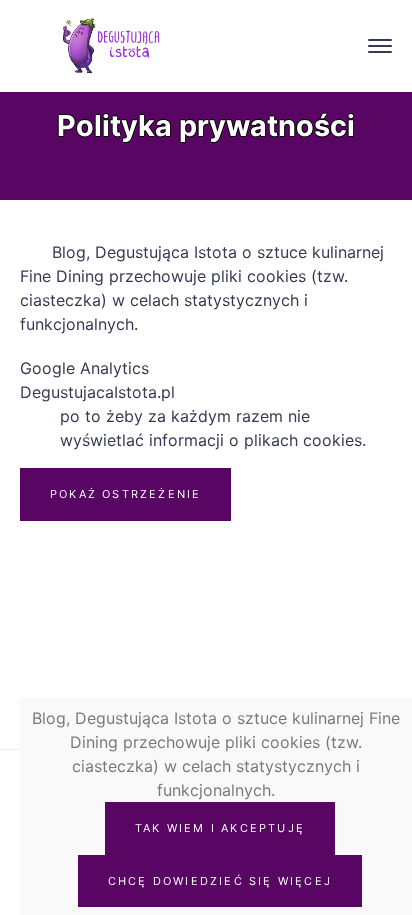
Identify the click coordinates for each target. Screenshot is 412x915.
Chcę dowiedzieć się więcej (220, 881)
